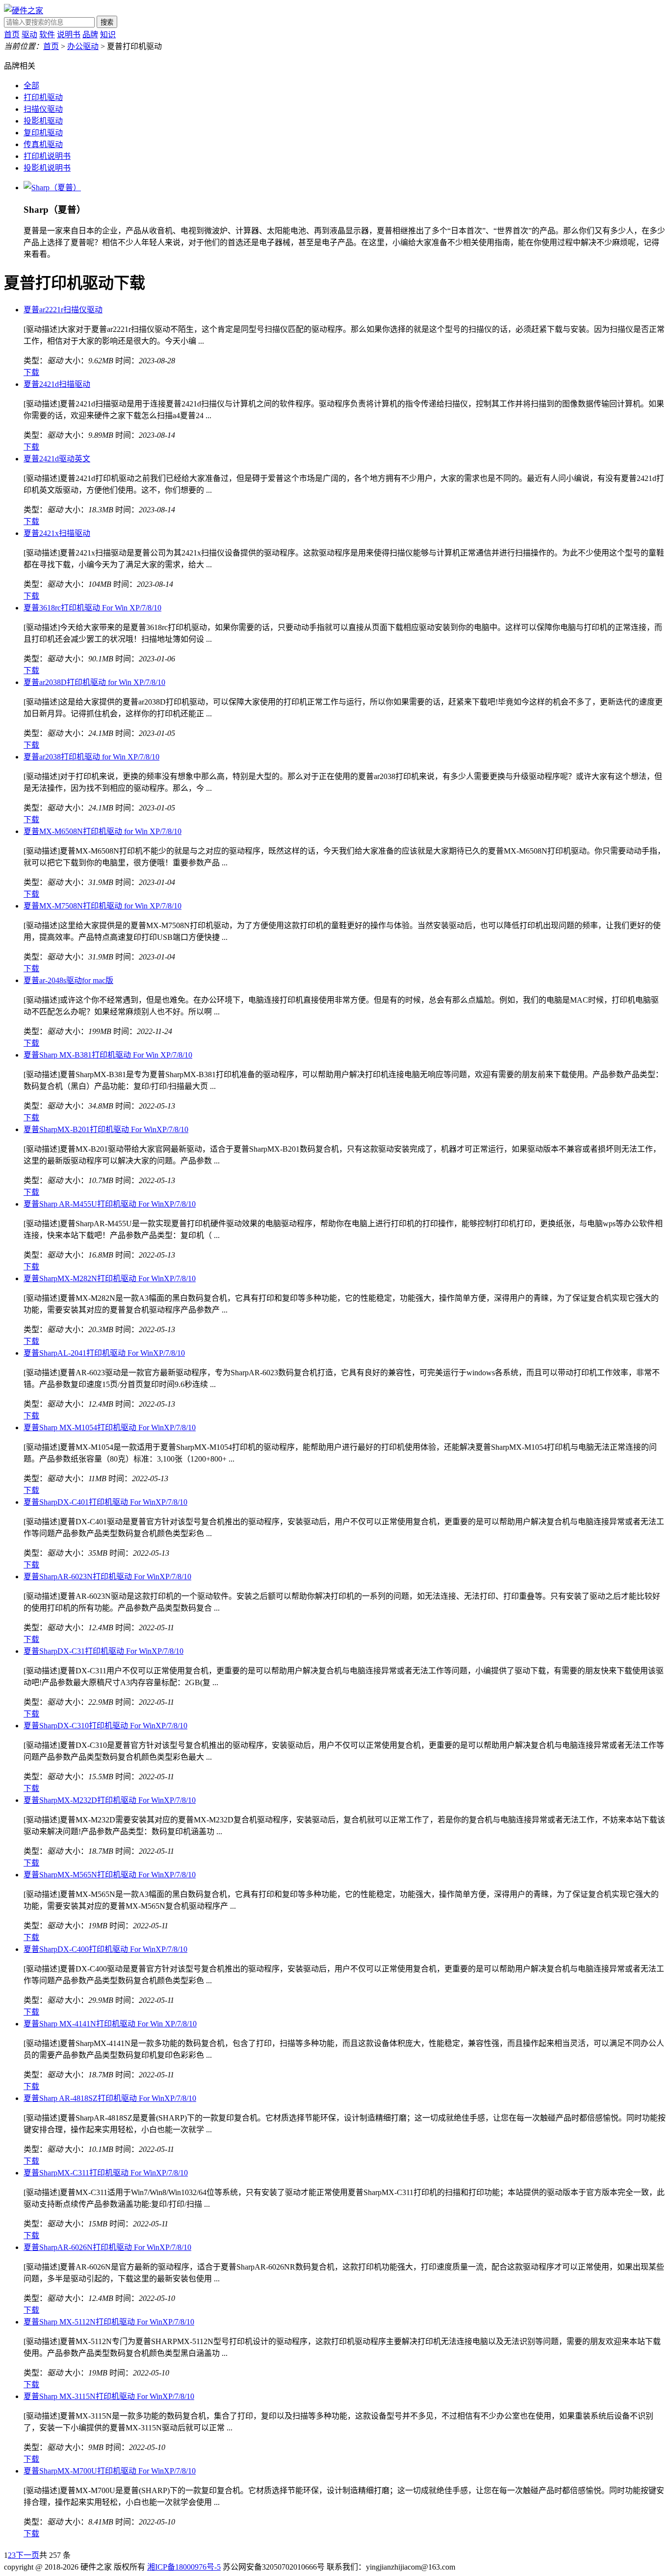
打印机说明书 (47, 156)
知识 (108, 35)
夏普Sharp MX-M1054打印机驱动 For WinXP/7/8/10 (110, 1427)
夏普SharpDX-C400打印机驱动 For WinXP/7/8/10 (105, 1949)
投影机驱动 (43, 121)
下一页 (27, 2555)
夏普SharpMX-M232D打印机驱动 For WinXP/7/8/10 (110, 1800)
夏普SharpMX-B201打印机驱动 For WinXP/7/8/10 (106, 1129)
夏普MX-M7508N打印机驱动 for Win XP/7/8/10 (103, 906)
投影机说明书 (47, 168)
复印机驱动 (43, 133)
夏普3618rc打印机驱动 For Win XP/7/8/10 (92, 608)
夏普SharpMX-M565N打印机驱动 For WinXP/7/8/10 (110, 1875)
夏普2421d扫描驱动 (57, 384)
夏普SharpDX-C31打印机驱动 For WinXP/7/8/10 (103, 1651)
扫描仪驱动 (43, 109)
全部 (31, 86)
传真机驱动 (43, 144)
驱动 (29, 35)
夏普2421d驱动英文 (57, 459)
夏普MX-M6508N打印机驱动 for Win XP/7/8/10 (103, 831)
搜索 (107, 22)
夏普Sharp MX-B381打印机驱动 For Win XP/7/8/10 (108, 1055)
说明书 (69, 35)
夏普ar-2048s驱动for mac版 (68, 980)
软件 (47, 35)
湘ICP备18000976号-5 (184, 2567)
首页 (12, 35)
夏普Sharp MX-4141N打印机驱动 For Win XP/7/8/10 (110, 2024)
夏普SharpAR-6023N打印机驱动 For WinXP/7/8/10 (107, 1577)
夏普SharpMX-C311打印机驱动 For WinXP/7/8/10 (106, 2173)
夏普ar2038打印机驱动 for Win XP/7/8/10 (91, 757)
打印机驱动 (43, 97)
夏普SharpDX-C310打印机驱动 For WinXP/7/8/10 (105, 1726)
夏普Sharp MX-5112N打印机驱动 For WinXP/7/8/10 (109, 2322)
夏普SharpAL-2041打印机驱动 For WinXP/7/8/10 (104, 1353)
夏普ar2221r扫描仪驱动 (63, 310)
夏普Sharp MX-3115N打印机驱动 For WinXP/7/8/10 (109, 2396)
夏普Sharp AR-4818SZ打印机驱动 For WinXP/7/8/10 (110, 2098)
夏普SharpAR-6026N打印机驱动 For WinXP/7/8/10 (107, 2247)
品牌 (90, 35)
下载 (31, 372)
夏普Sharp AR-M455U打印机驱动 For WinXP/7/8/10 (110, 1204)
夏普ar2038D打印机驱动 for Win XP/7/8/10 (94, 682)
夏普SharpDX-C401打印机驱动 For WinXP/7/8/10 (105, 1502)
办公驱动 (83, 46)
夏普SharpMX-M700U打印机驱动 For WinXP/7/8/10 (110, 2471)
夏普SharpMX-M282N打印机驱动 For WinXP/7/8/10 (110, 1278)
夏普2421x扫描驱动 (57, 533)
